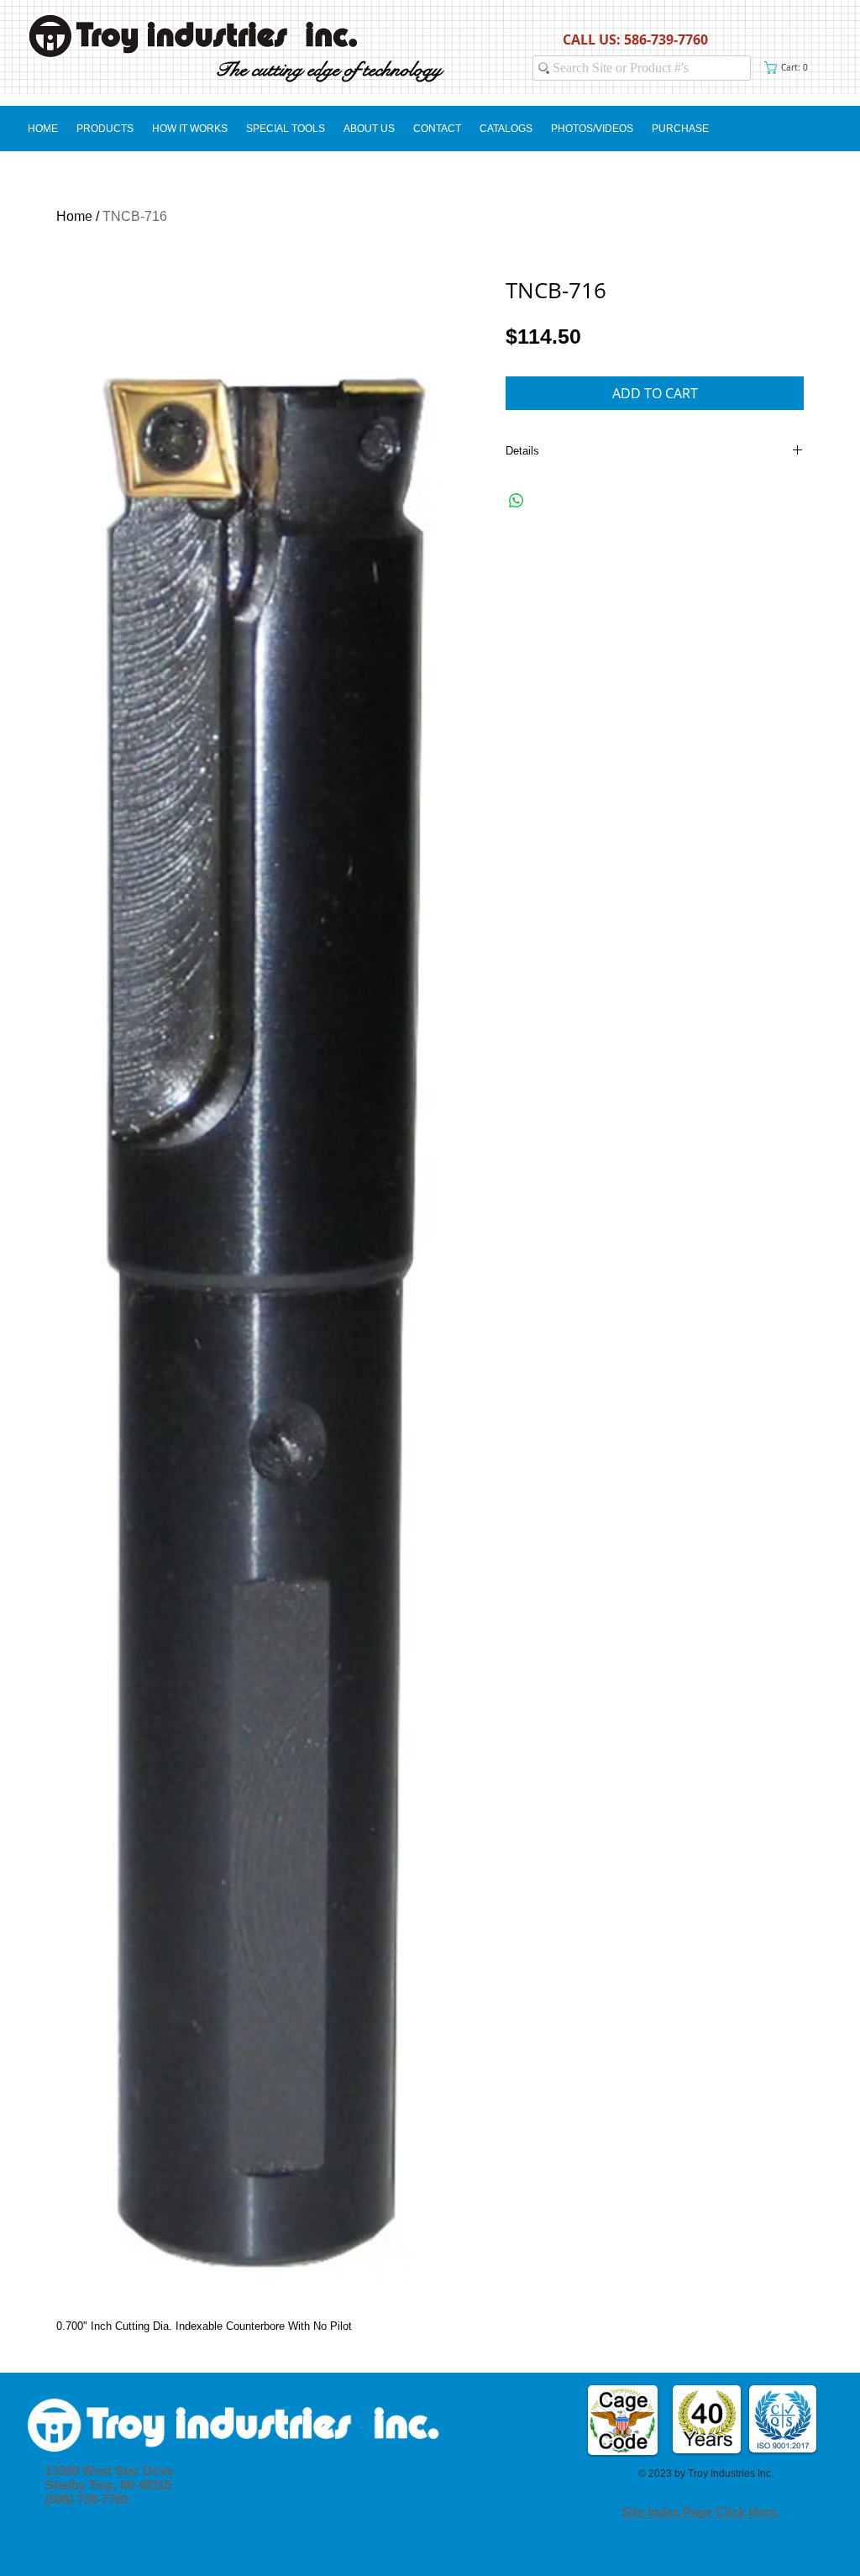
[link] (789, 68)
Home (74, 216)
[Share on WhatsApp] (517, 501)
